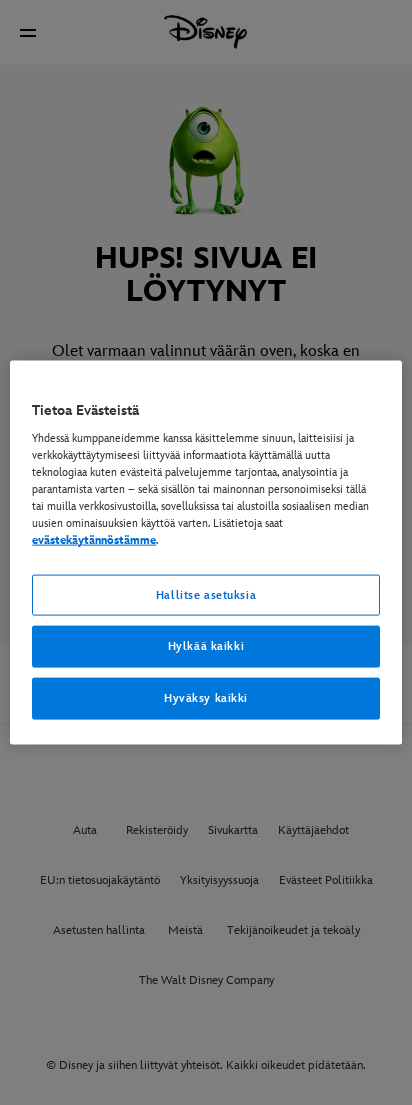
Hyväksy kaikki (206, 698)
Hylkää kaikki (206, 646)
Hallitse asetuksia (206, 594)
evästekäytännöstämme (94, 540)
